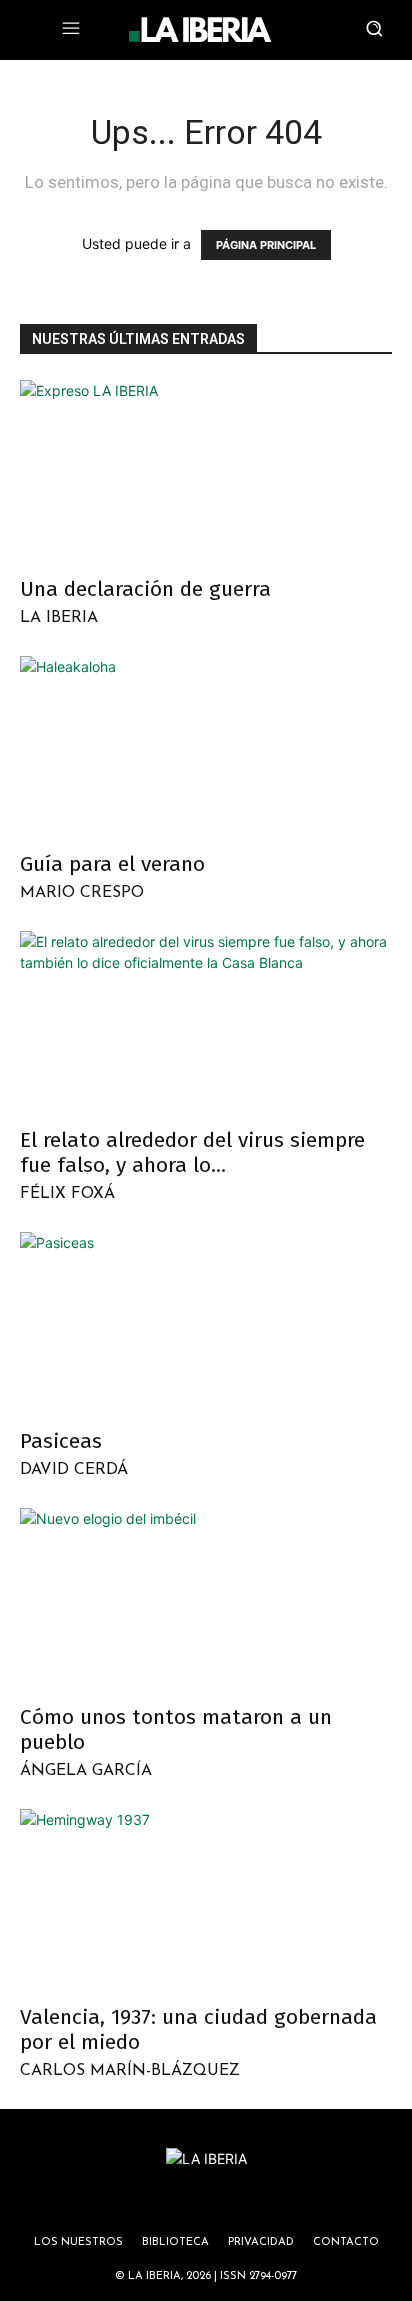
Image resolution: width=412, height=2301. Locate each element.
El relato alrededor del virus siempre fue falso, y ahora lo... (192, 1152)
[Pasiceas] (206, 1324)
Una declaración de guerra (145, 589)
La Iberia (59, 618)
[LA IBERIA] (200, 30)
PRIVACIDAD (261, 2242)
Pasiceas (61, 1441)
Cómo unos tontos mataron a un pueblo (176, 1729)
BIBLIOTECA (175, 2242)
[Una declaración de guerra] (206, 472)
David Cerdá (74, 1470)
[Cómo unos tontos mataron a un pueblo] (206, 1600)
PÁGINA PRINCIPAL (266, 245)
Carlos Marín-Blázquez (130, 2071)
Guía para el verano (112, 864)
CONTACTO (346, 2242)
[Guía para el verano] (206, 748)
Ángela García (86, 1771)
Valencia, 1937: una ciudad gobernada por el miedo (198, 2029)
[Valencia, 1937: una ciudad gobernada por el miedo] (206, 1901)
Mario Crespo (82, 893)
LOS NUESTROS (78, 2242)
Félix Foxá (67, 1194)
